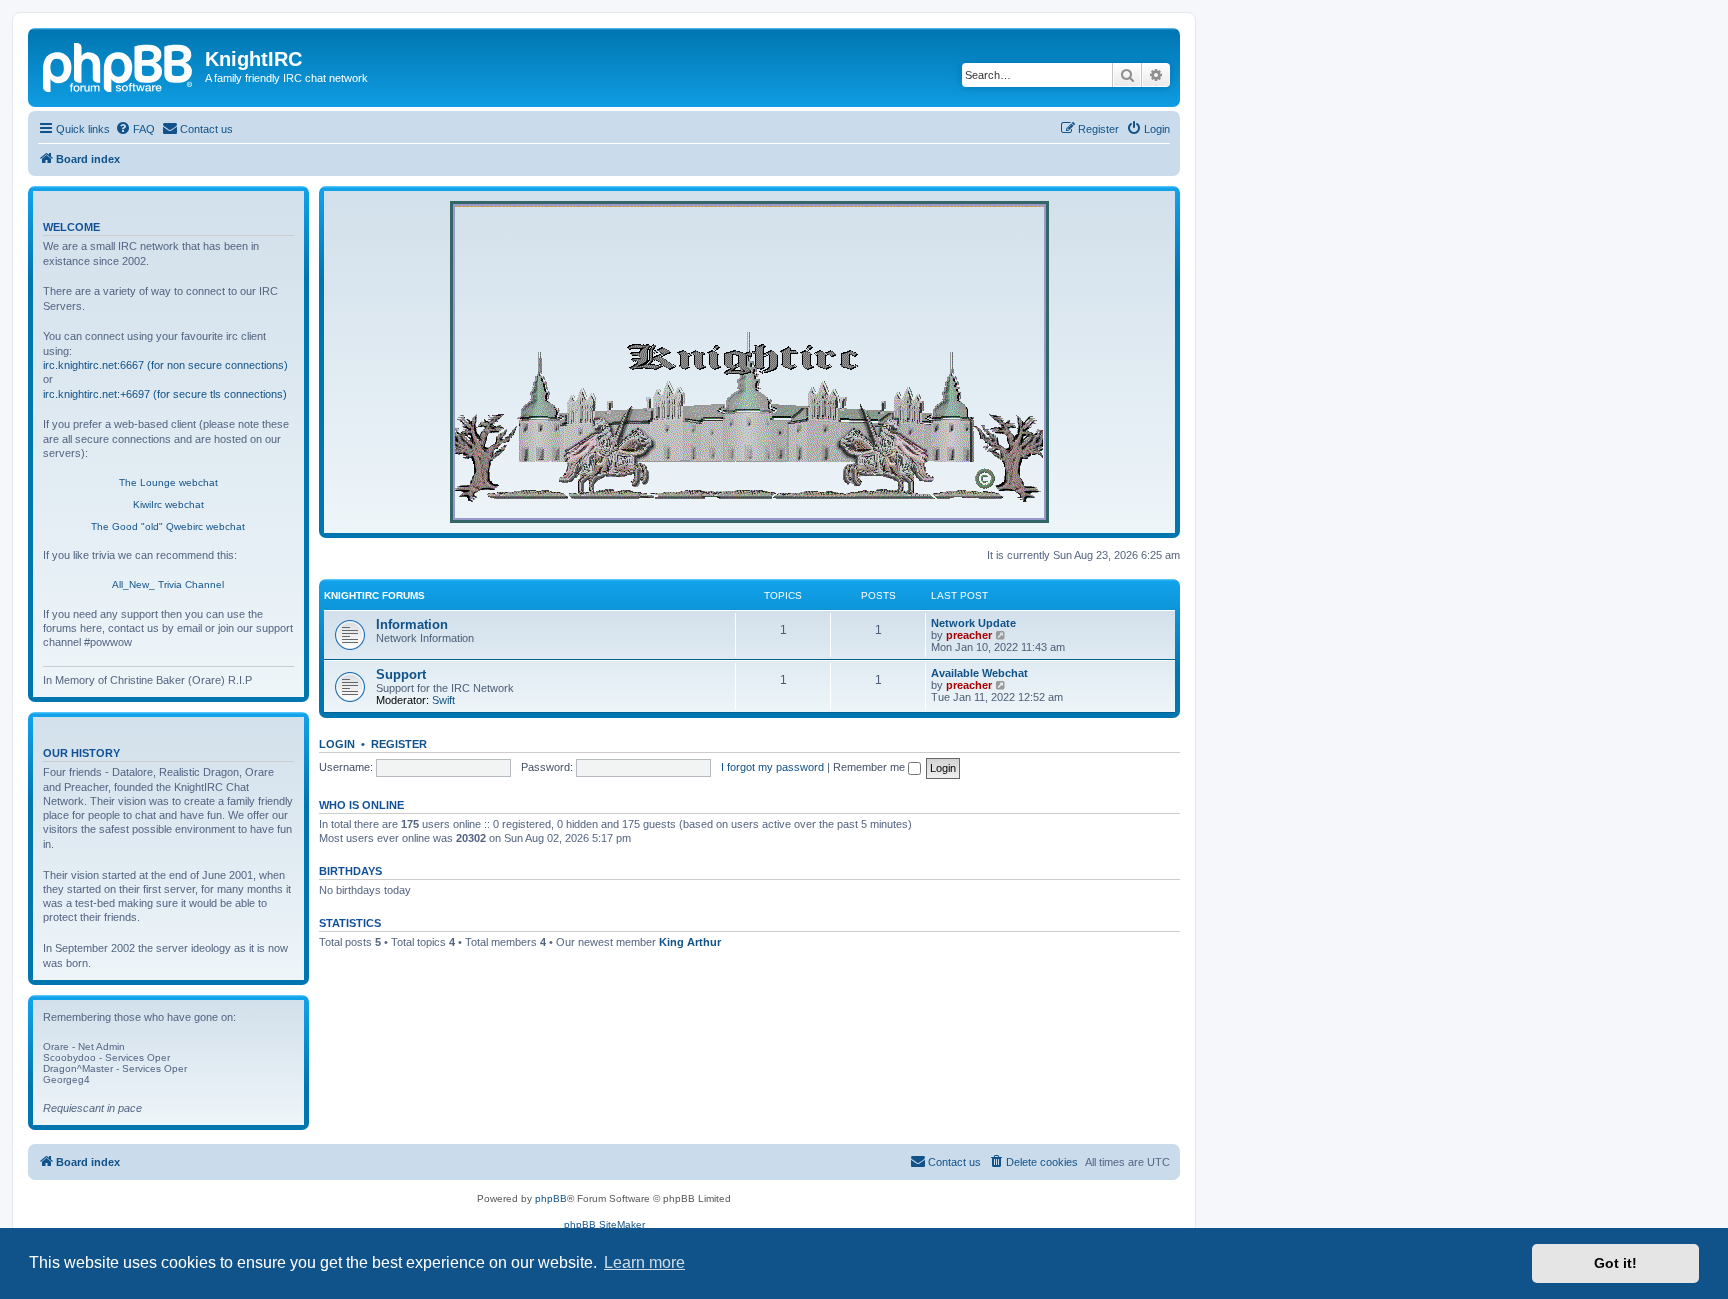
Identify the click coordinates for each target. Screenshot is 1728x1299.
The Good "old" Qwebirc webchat (168, 526)
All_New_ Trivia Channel (168, 584)
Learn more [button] (644, 1262)
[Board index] (119, 65)
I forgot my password (772, 767)
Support (401, 674)
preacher (969, 635)
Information (412, 624)
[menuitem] (135, 129)
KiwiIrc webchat (168, 504)
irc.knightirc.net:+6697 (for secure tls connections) (165, 394)
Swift (443, 700)
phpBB (551, 1198)
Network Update (973, 623)
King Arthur (690, 942)
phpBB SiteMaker (604, 1224)
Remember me (870, 767)
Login (337, 744)
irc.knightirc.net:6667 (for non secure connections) (165, 365)
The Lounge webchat (168, 482)
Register (399, 744)
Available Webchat (979, 673)
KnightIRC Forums (374, 595)
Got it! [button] (1615, 1263)
